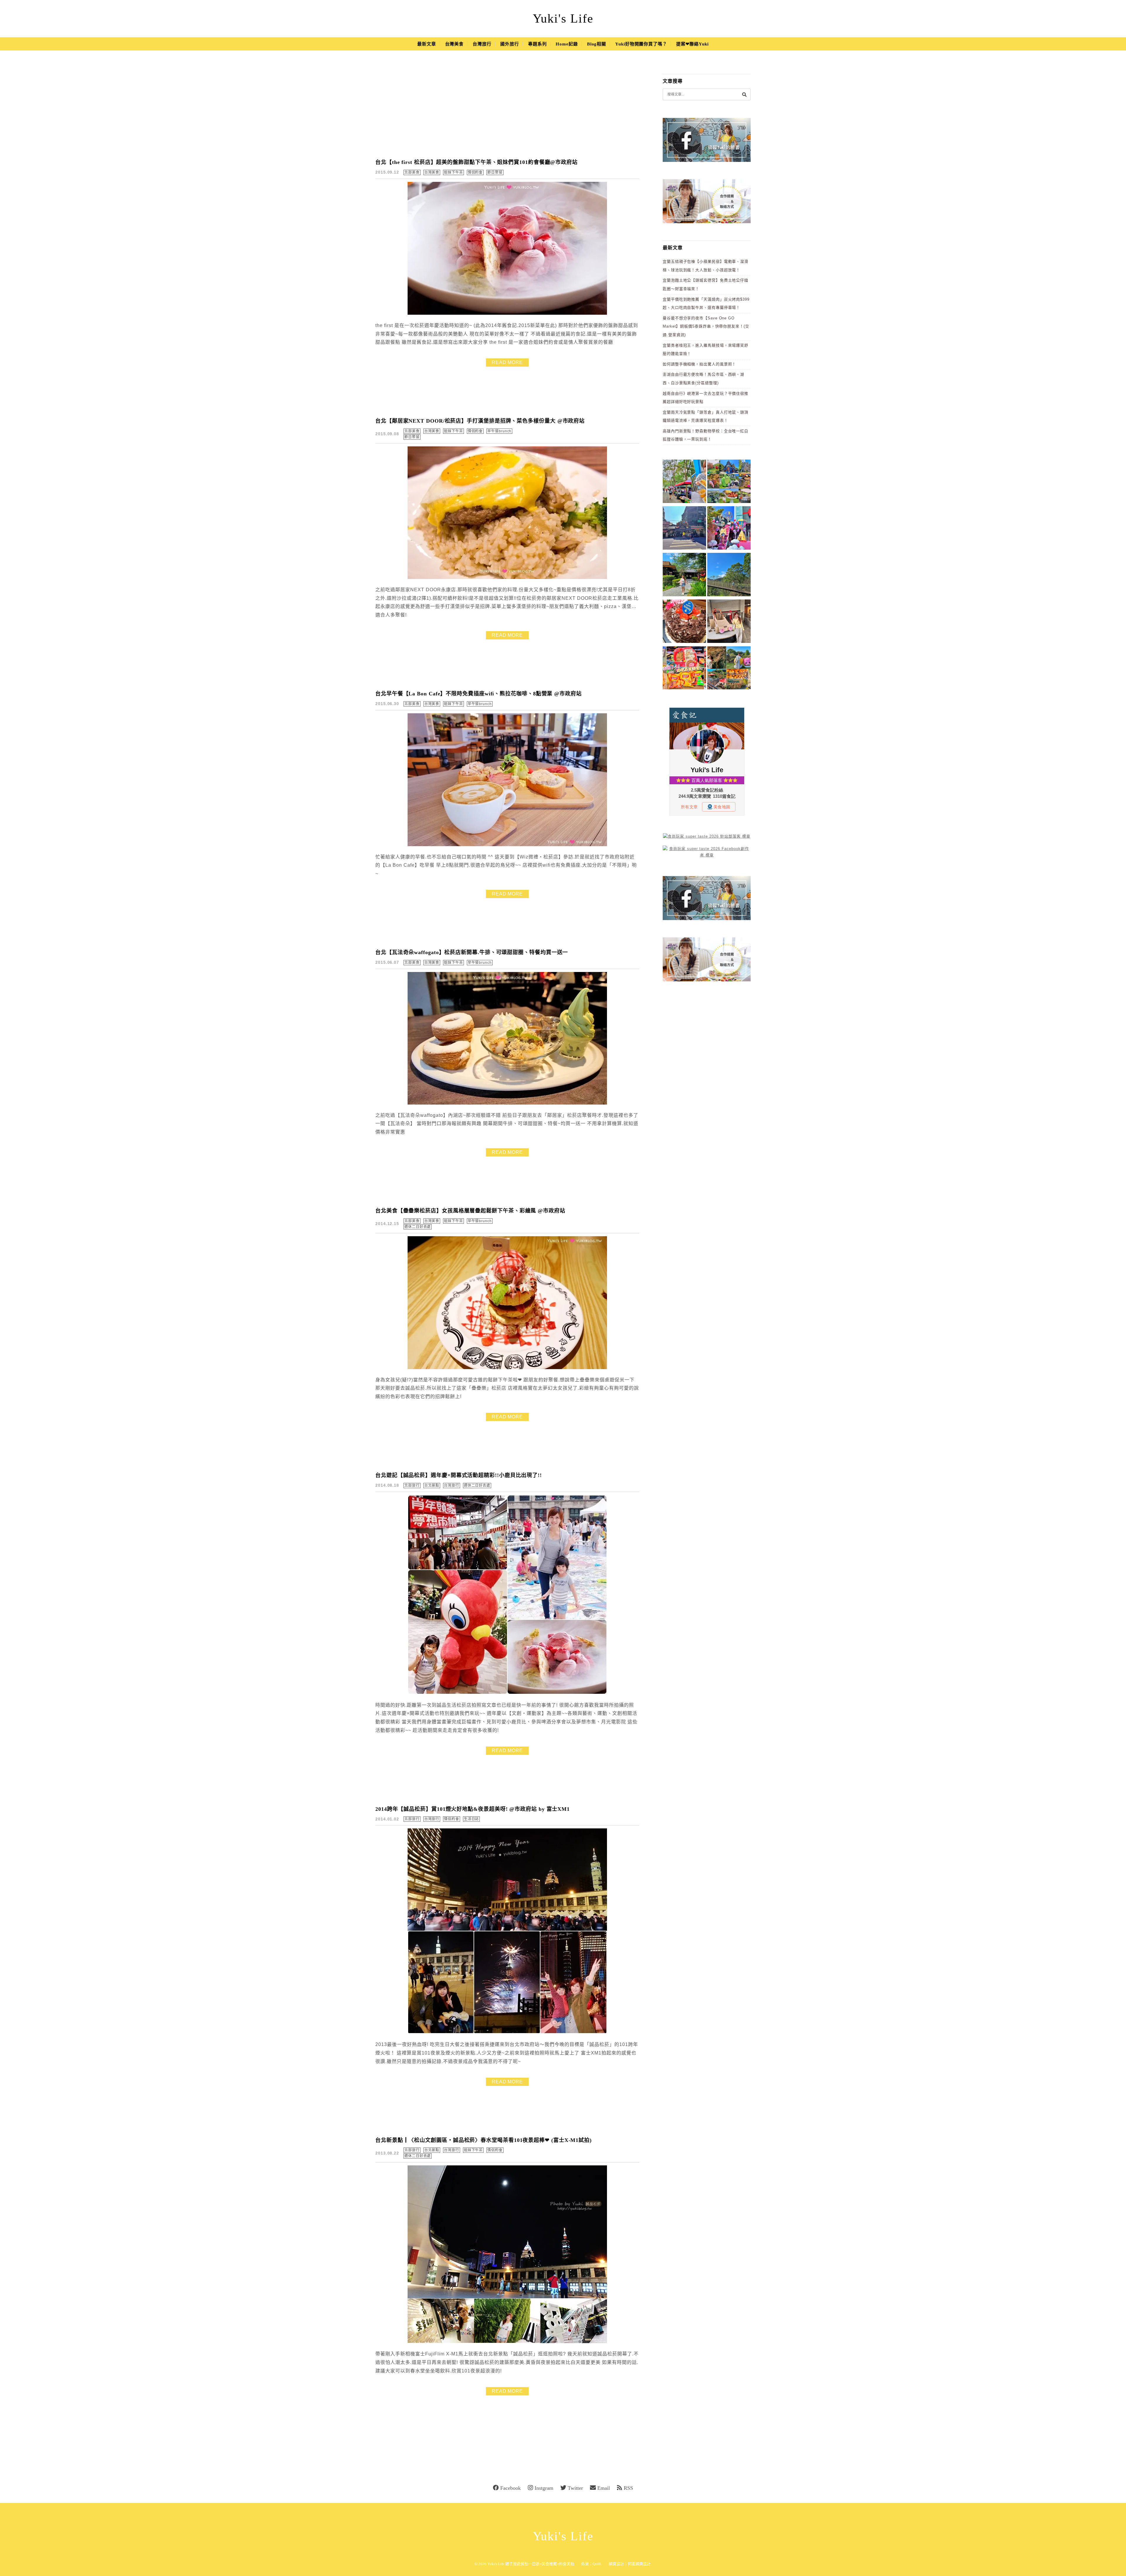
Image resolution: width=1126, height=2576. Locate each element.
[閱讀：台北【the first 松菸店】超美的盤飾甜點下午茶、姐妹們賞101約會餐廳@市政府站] (507, 313)
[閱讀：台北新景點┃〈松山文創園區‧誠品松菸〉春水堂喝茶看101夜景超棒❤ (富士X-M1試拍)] (507, 2342)
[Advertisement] (507, 109)
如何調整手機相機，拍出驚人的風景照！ (699, 364)
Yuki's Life (563, 18)
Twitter (575, 2488)
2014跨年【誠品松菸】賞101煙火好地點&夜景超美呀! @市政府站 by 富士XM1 (473, 1809)
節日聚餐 (495, 172)
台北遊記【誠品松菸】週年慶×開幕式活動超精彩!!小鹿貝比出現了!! (459, 1475)
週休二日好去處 (418, 1227)
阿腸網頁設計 (639, 2564)
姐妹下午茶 (453, 172)
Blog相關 (597, 44)
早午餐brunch (499, 431)
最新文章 (427, 44)
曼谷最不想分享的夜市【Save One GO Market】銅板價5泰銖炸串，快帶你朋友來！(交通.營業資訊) (706, 326)
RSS (628, 2488)
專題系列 (537, 44)
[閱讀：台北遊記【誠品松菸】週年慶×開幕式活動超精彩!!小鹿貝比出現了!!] (507, 1693)
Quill (597, 2564)
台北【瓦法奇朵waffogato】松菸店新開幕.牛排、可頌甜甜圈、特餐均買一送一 (472, 952)
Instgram (544, 2488)
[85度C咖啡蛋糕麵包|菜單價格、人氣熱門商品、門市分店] (684, 622)
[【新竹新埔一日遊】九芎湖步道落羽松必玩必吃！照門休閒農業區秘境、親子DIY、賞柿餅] (729, 669)
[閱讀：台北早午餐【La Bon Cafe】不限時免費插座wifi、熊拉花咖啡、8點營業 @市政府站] (507, 845)
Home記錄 (567, 44)
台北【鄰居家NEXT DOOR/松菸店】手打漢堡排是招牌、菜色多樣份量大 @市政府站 (480, 421)
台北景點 (432, 1486)
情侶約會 (475, 172)
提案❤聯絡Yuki (692, 44)
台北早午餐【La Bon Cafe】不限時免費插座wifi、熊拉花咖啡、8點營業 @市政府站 (479, 694)
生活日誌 (472, 1819)
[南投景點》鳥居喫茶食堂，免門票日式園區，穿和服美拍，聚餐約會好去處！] (684, 576)
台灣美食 (455, 44)
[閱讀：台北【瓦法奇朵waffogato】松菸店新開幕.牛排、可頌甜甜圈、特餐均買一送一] (507, 1103)
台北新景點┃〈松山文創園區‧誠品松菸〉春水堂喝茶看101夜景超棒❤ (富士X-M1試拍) (484, 2140)
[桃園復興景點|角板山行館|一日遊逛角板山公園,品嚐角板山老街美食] (729, 576)
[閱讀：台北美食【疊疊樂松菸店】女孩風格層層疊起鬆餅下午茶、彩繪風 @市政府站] (507, 1368)
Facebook (511, 2488)
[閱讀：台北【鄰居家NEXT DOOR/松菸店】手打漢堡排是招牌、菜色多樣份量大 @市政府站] (507, 578)
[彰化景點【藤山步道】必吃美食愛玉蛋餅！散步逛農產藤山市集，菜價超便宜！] (684, 482)
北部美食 (412, 172)
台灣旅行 (482, 44)
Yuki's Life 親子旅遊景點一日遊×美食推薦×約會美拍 (531, 2564)
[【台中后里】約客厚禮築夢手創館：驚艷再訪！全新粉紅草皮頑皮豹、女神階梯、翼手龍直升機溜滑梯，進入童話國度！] (729, 529)
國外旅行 (510, 44)
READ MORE (507, 362)
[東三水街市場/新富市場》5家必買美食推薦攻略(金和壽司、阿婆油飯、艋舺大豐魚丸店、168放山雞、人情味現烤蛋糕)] (684, 529)
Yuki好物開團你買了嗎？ (641, 44)
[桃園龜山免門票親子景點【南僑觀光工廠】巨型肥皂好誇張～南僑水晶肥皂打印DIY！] (729, 622)
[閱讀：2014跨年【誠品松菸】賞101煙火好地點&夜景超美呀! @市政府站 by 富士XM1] (507, 2032)
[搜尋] (744, 94)
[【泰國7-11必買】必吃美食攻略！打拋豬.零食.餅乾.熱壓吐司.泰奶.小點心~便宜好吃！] (684, 669)
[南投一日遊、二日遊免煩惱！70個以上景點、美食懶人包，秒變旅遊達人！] (729, 482)
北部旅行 (412, 1486)
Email (604, 2488)
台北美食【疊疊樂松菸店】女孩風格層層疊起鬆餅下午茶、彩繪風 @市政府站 (470, 1211)
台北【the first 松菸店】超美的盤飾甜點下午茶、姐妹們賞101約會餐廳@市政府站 (476, 162)
